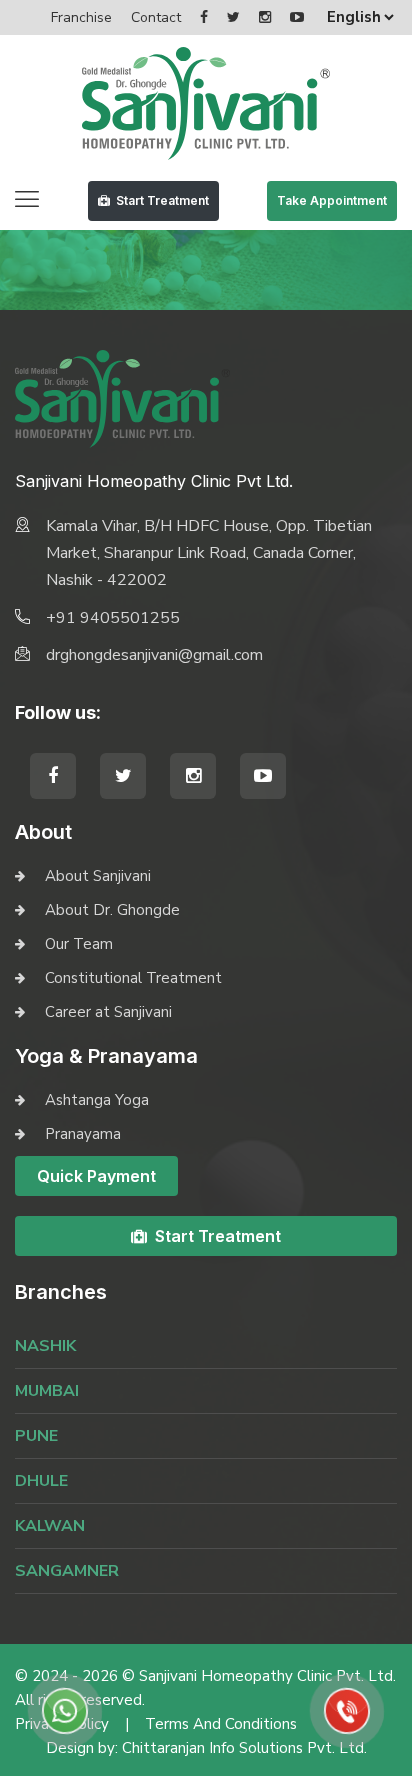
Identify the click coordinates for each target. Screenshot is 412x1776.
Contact (156, 17)
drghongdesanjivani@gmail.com (154, 655)
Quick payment (96, 1176)
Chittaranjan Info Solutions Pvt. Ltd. (244, 1748)
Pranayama (83, 1134)
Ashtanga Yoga (97, 1100)
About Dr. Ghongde (112, 910)
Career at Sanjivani (108, 1012)
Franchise (81, 17)
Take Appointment (332, 200)
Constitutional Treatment (133, 978)
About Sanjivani (98, 876)
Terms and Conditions (221, 1724)
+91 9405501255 (113, 618)
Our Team (79, 944)
